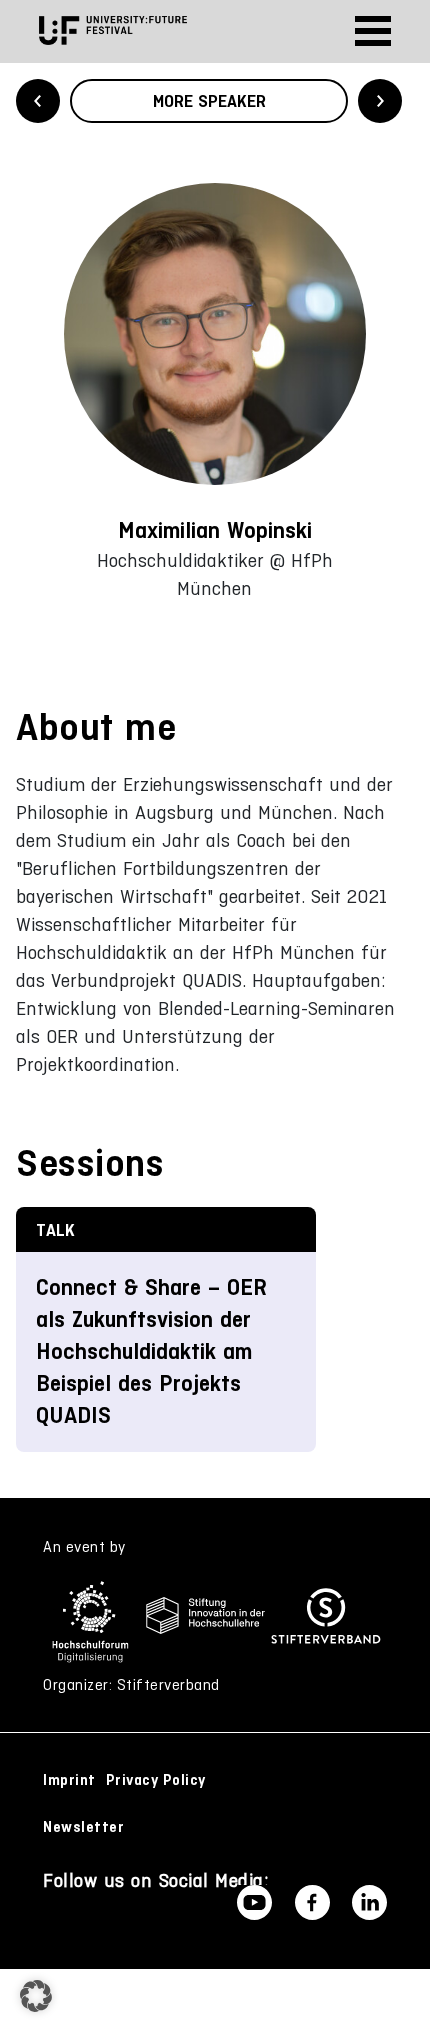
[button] (36, 1996)
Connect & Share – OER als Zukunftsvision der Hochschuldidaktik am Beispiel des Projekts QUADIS (151, 1351)
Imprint (69, 1780)
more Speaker (209, 101)
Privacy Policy (156, 1780)
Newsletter (83, 1827)
